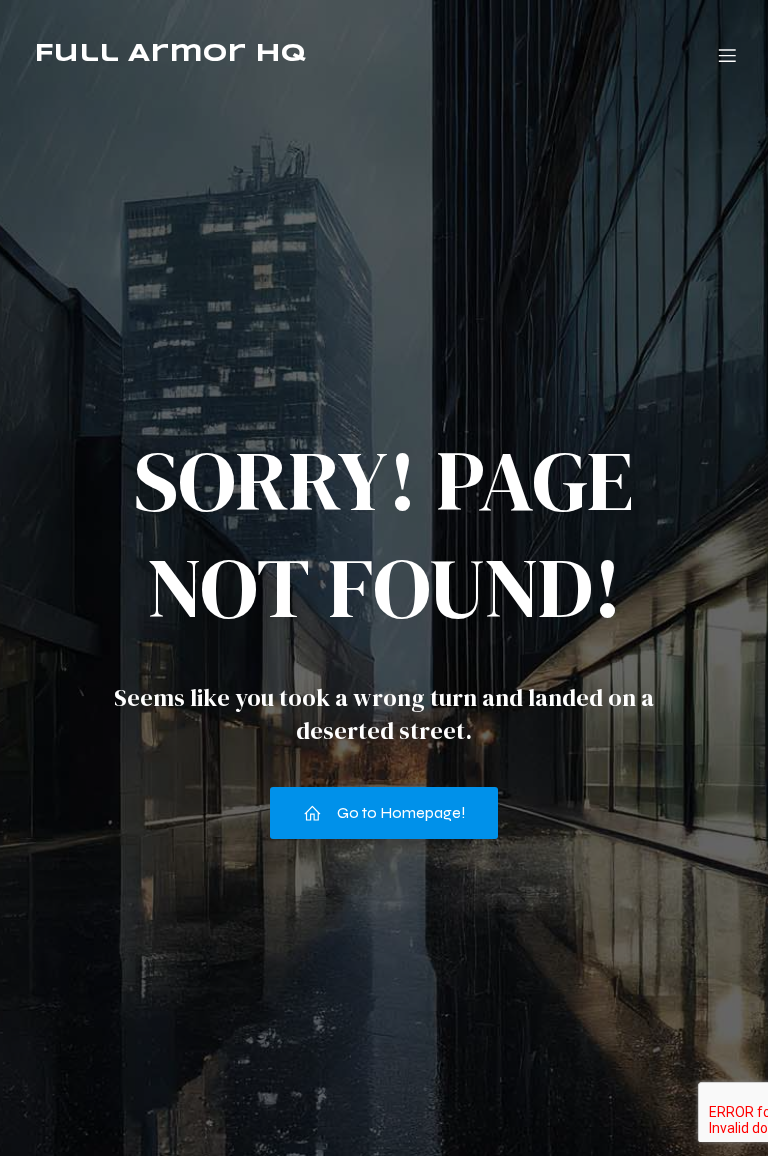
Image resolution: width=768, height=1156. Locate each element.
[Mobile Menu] (727, 55)
